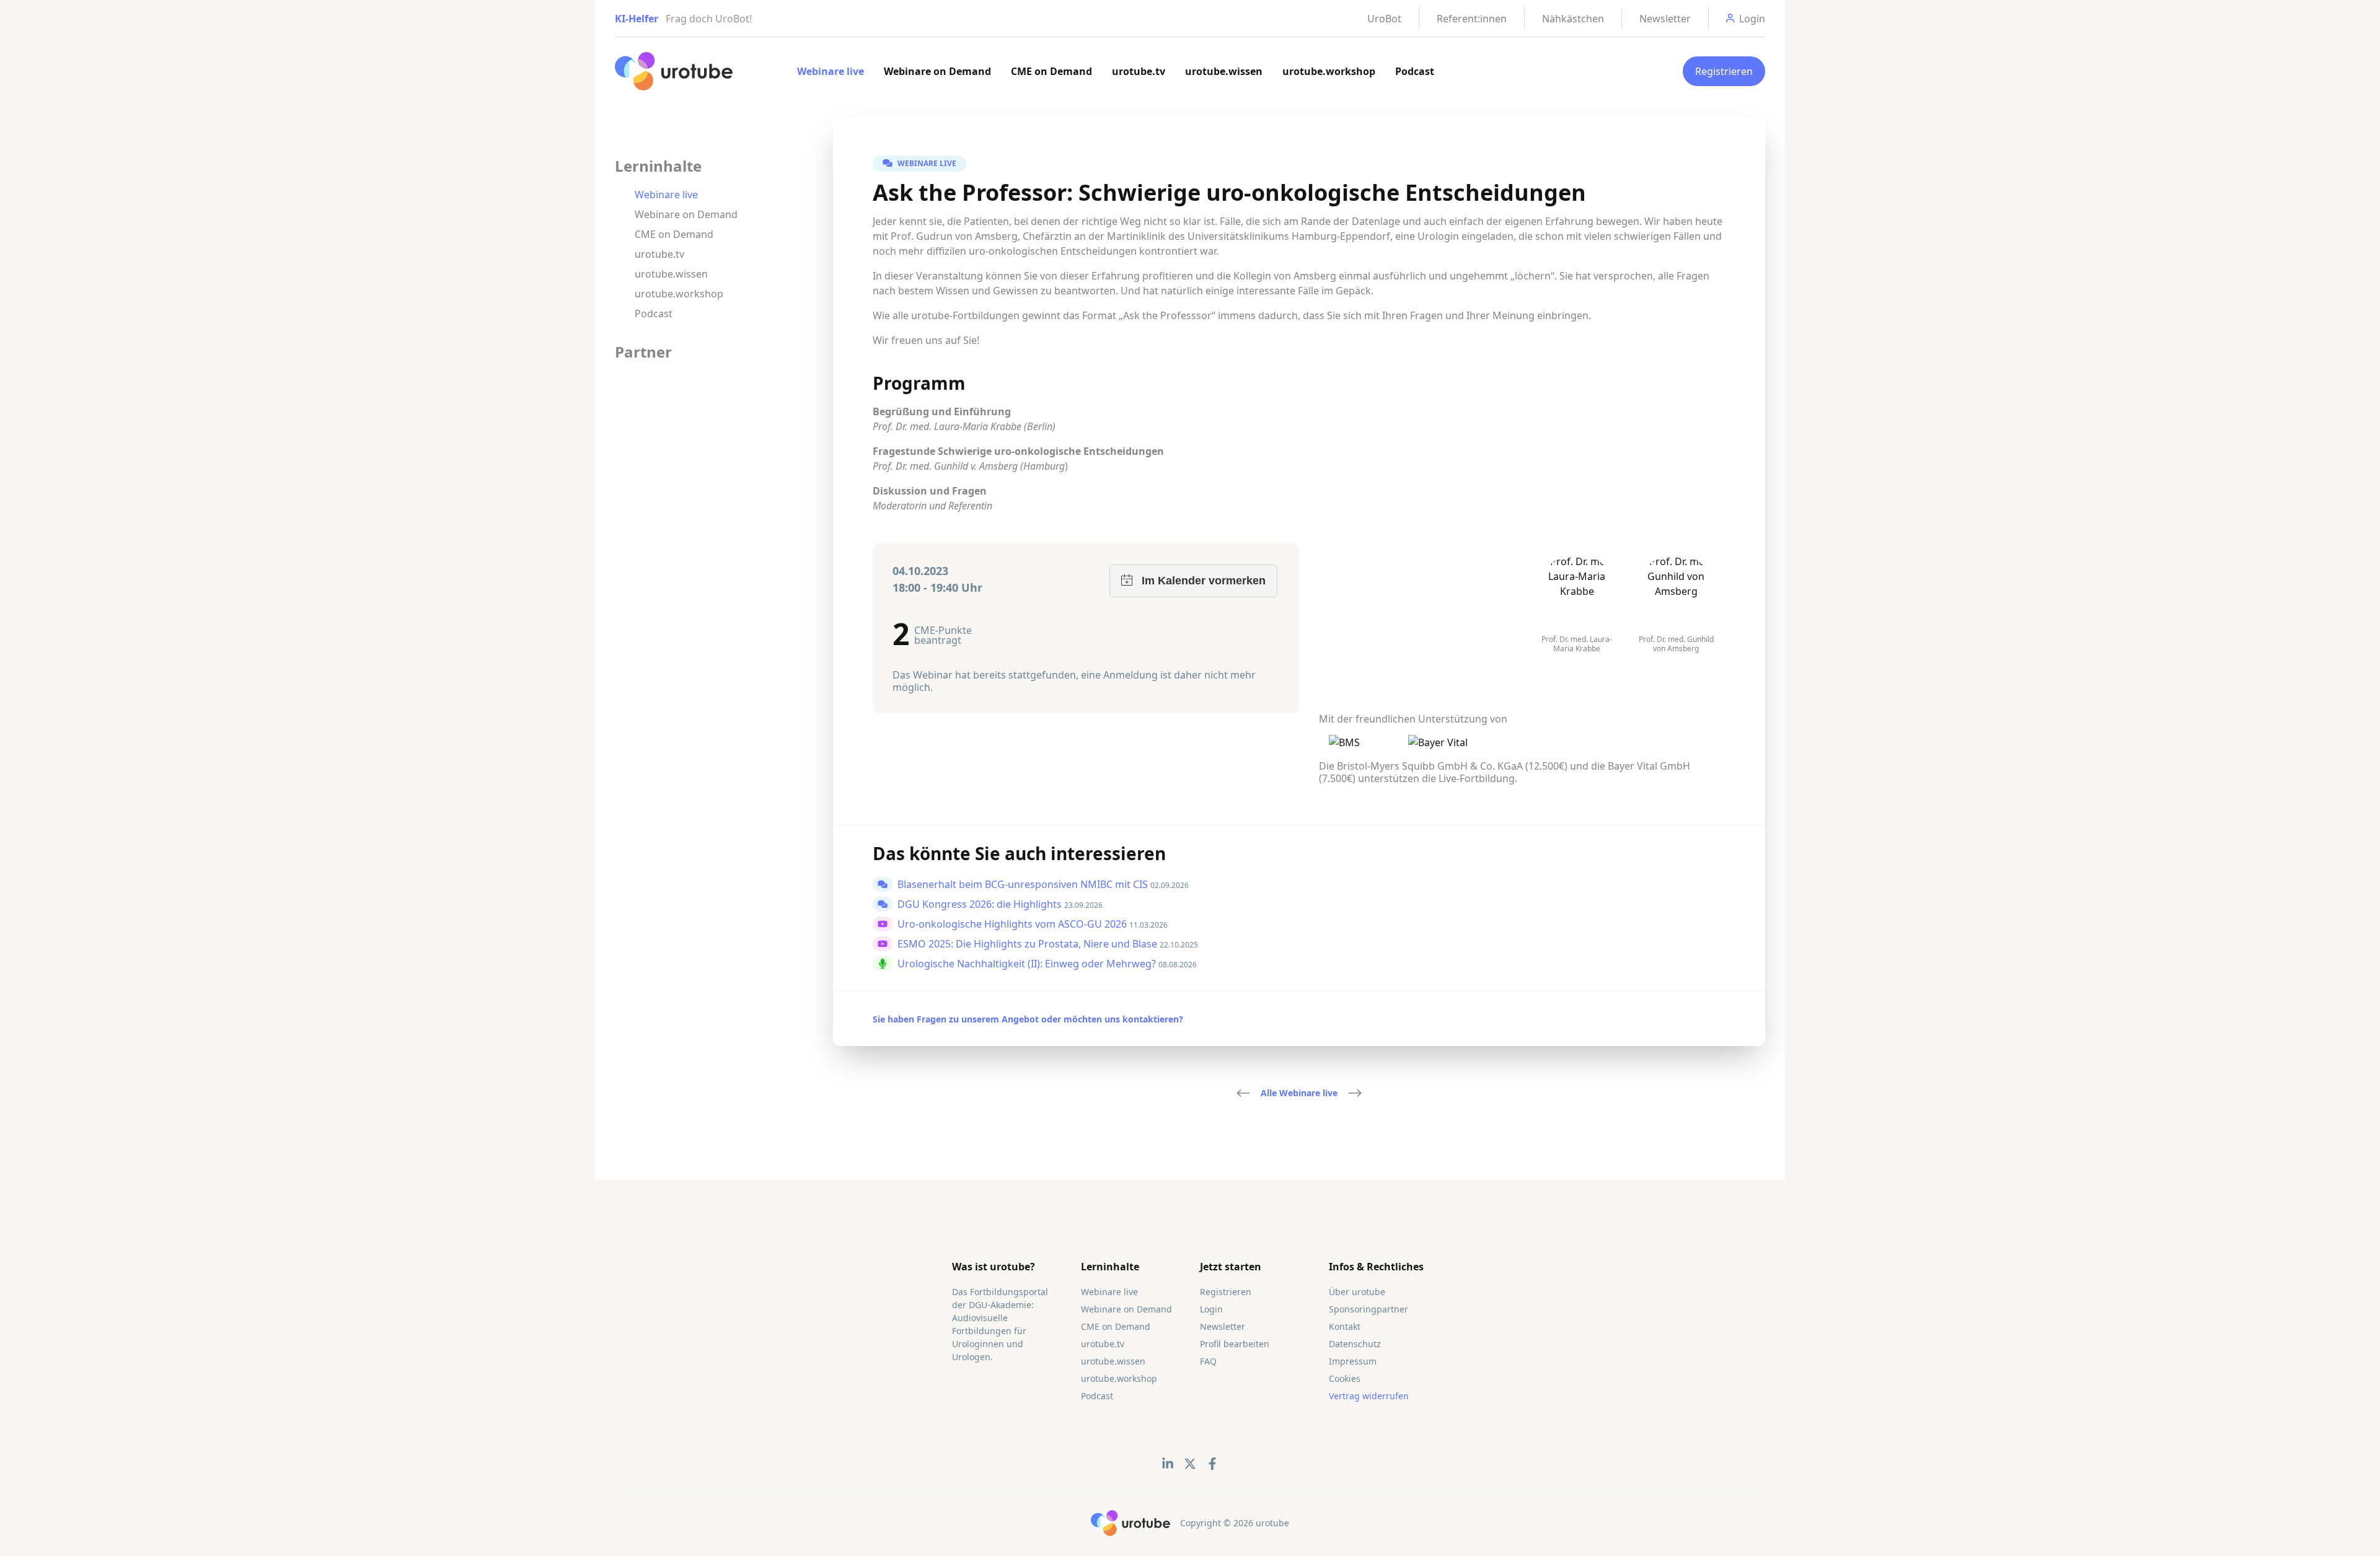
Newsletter (1665, 19)
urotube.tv (1139, 71)
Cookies (1345, 1378)
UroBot (1384, 19)
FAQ (1208, 1361)
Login (1211, 1309)
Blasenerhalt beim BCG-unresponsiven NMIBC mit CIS (1024, 884)
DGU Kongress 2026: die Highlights (981, 904)
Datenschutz (1355, 1344)
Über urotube (1357, 1292)
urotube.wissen (1224, 71)
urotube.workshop (1329, 71)
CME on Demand (1051, 71)
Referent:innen (1472, 19)
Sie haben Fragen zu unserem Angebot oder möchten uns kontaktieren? (1028, 1019)
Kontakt (1345, 1326)
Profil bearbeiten (1235, 1344)
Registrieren (1724, 71)
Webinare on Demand (937, 71)
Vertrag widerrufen (1369, 1396)
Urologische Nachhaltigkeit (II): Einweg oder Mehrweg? (1028, 964)
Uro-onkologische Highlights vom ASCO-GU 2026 (1013, 924)
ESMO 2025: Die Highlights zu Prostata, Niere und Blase (1029, 944)
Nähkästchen (1573, 19)
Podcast (1415, 71)
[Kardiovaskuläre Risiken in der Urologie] (1355, 1093)
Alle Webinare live (1299, 1093)
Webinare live (831, 71)
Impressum (1353, 1361)
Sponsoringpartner (1368, 1309)
